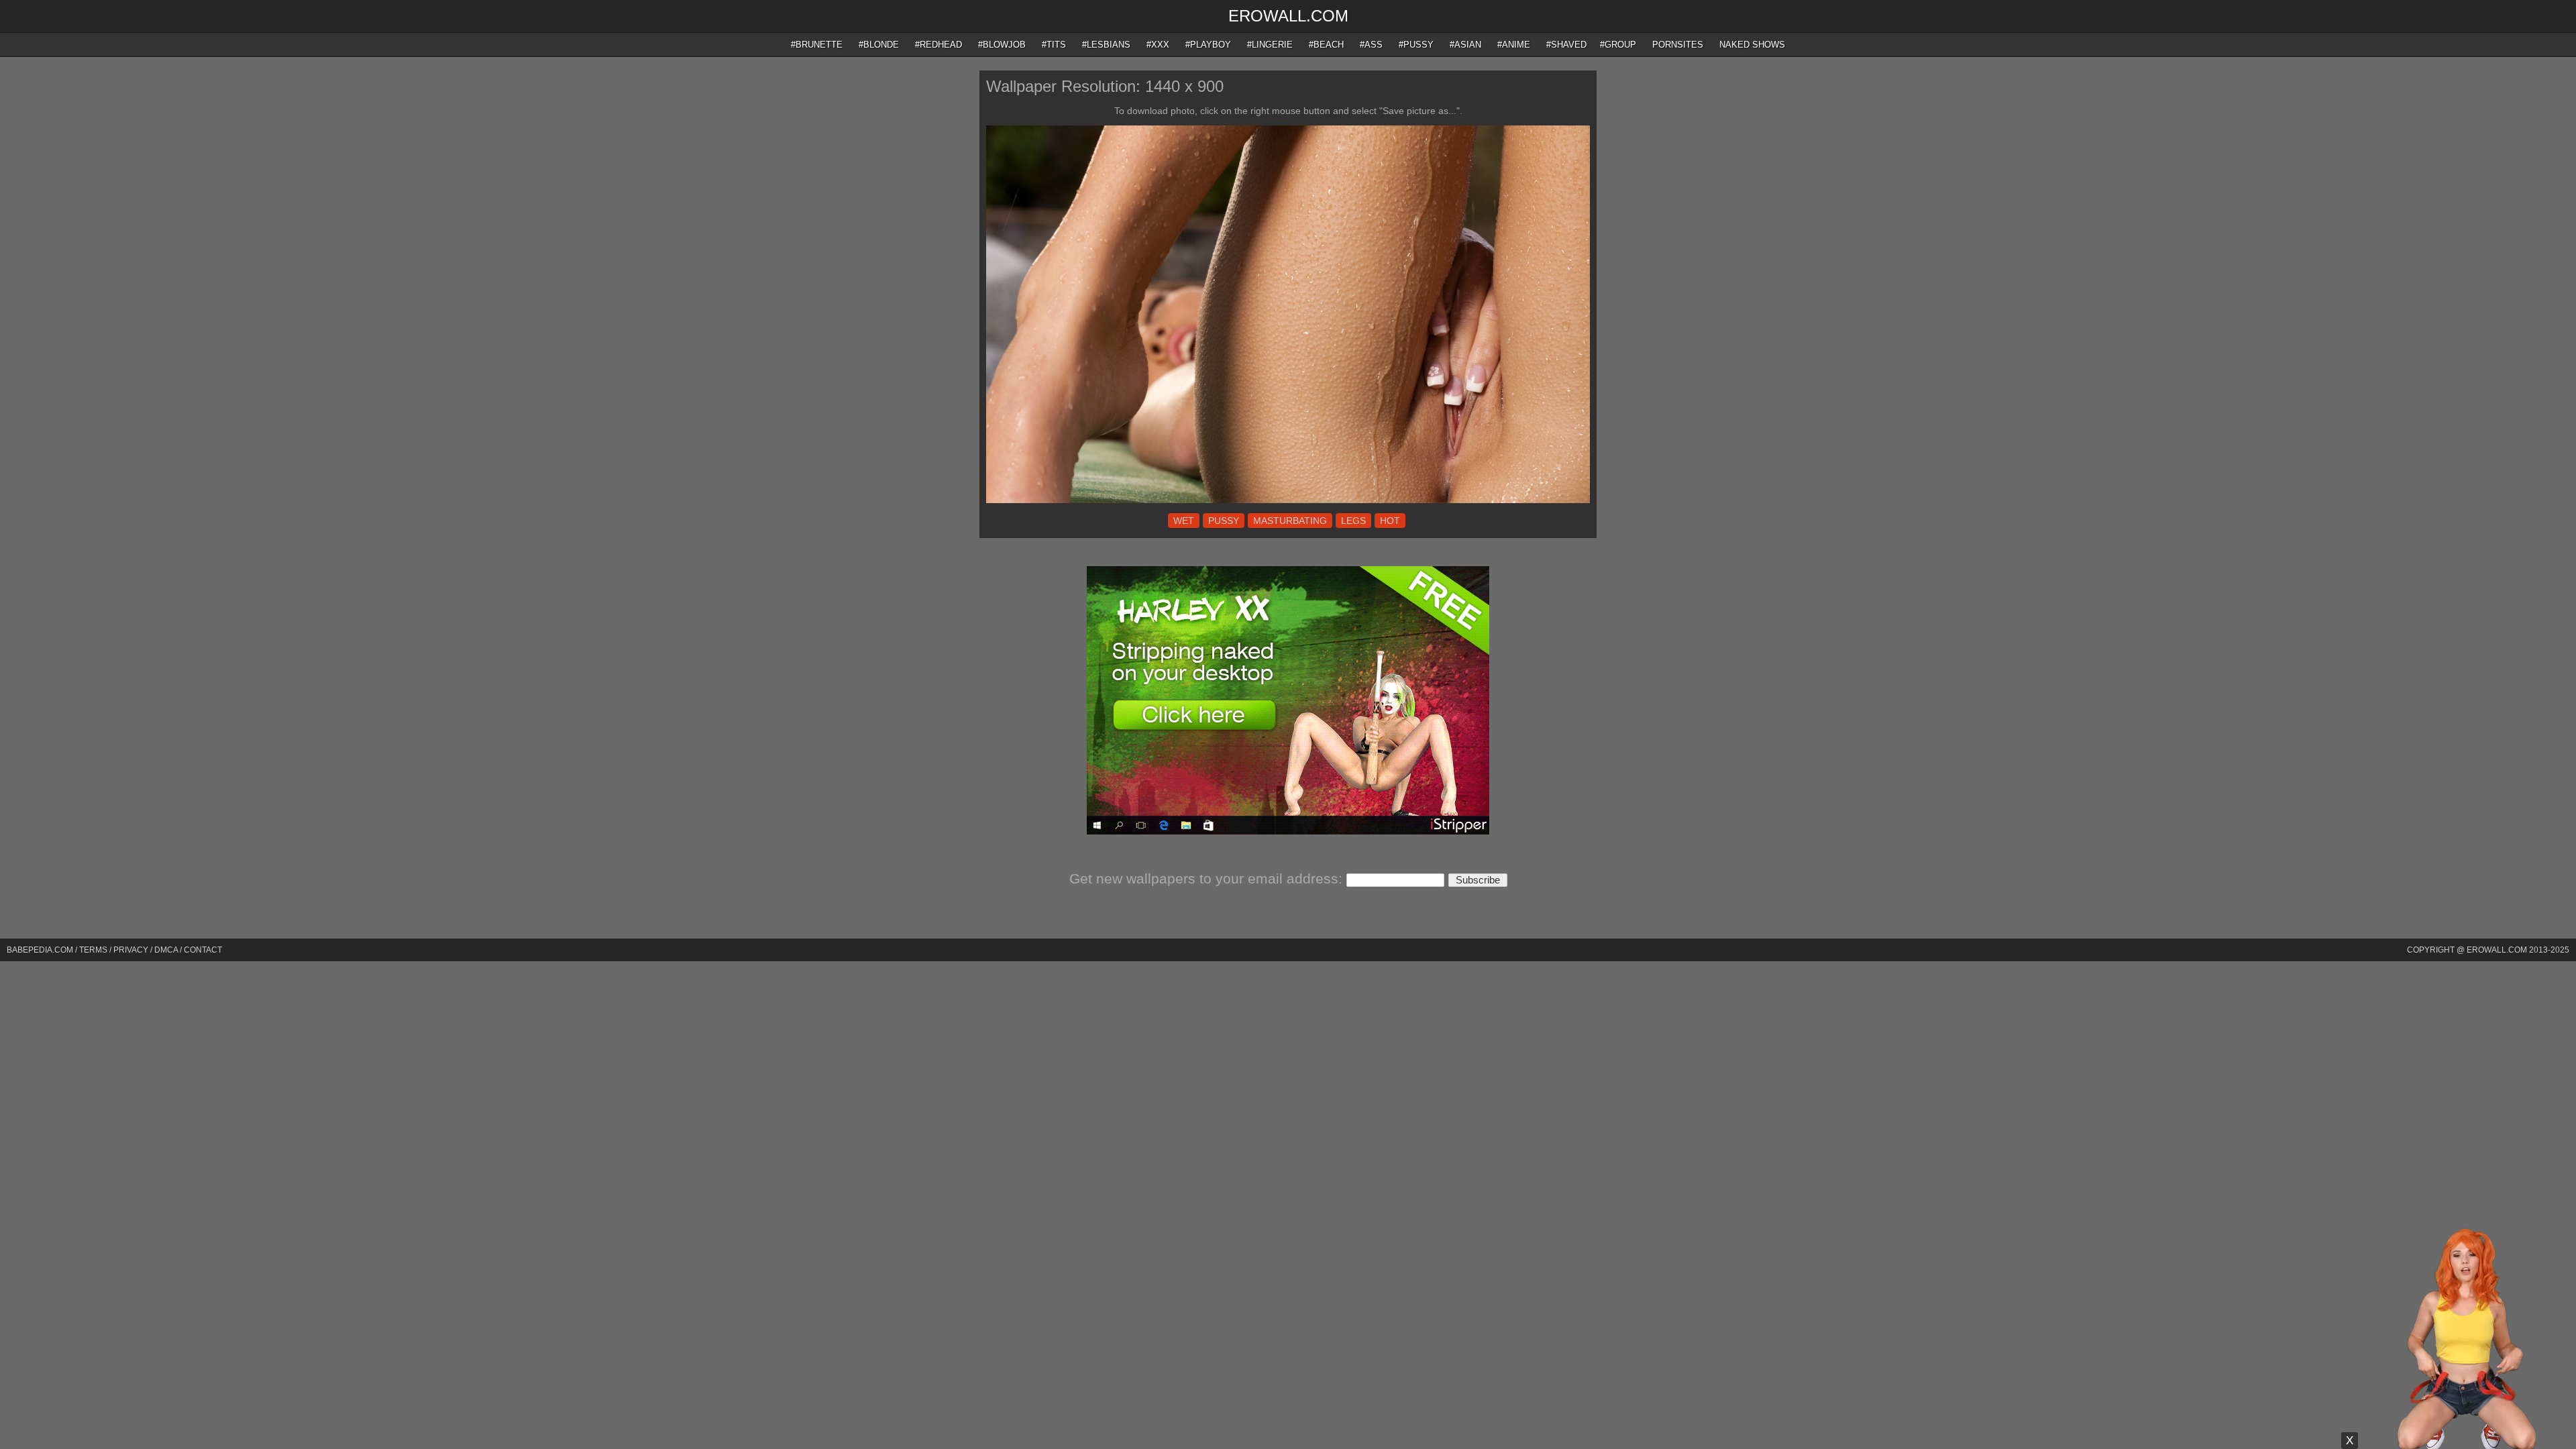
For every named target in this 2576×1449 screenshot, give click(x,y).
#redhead (938, 45)
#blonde (879, 45)
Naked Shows (1752, 45)
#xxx (1158, 45)
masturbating (1290, 521)
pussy (1224, 521)
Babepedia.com (40, 950)
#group (1618, 45)
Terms (93, 950)
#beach (1326, 45)
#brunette (817, 45)
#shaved (1566, 45)
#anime (1514, 45)
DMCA (166, 950)
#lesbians (1106, 45)
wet (1184, 521)
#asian (1465, 45)
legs (1353, 521)
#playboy (1208, 45)
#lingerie (1270, 45)
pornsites (1678, 45)
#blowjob (1002, 45)
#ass (1371, 45)
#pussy (1416, 45)
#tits (1054, 45)
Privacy (131, 950)
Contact (203, 950)
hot (1390, 521)
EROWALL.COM (1288, 16)
